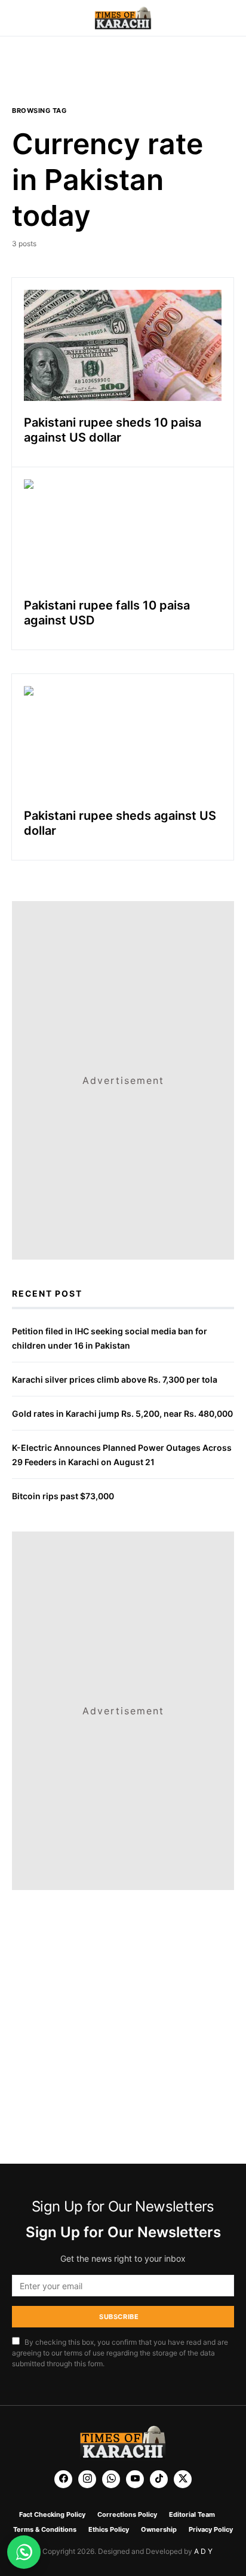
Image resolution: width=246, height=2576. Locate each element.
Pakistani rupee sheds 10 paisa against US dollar (113, 430)
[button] (16, 18)
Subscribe (119, 2317)
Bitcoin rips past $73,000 (63, 1496)
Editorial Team (192, 2514)
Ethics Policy (109, 2529)
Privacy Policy (211, 2529)
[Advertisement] (123, 78)
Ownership (159, 2529)
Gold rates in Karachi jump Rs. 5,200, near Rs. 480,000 (122, 1413)
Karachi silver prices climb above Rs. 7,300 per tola (115, 1379)
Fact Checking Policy (52, 2514)
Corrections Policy (127, 2514)
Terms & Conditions (45, 2529)
